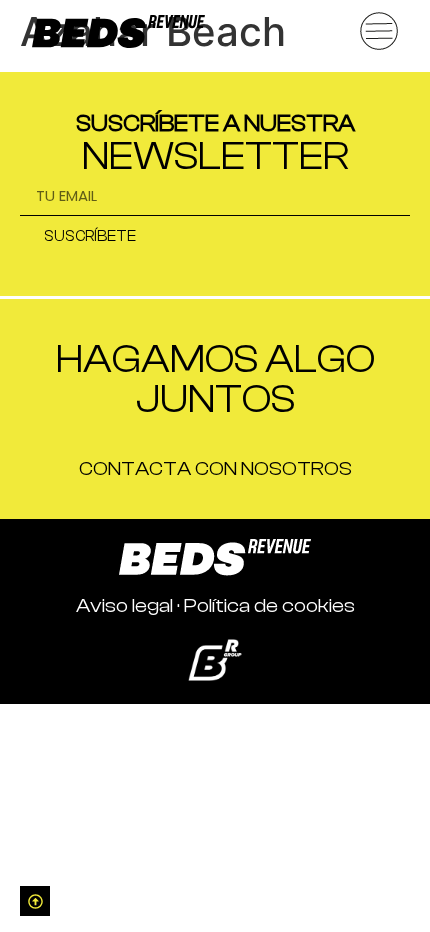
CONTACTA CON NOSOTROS (215, 468)
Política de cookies (269, 605)
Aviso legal (124, 605)
